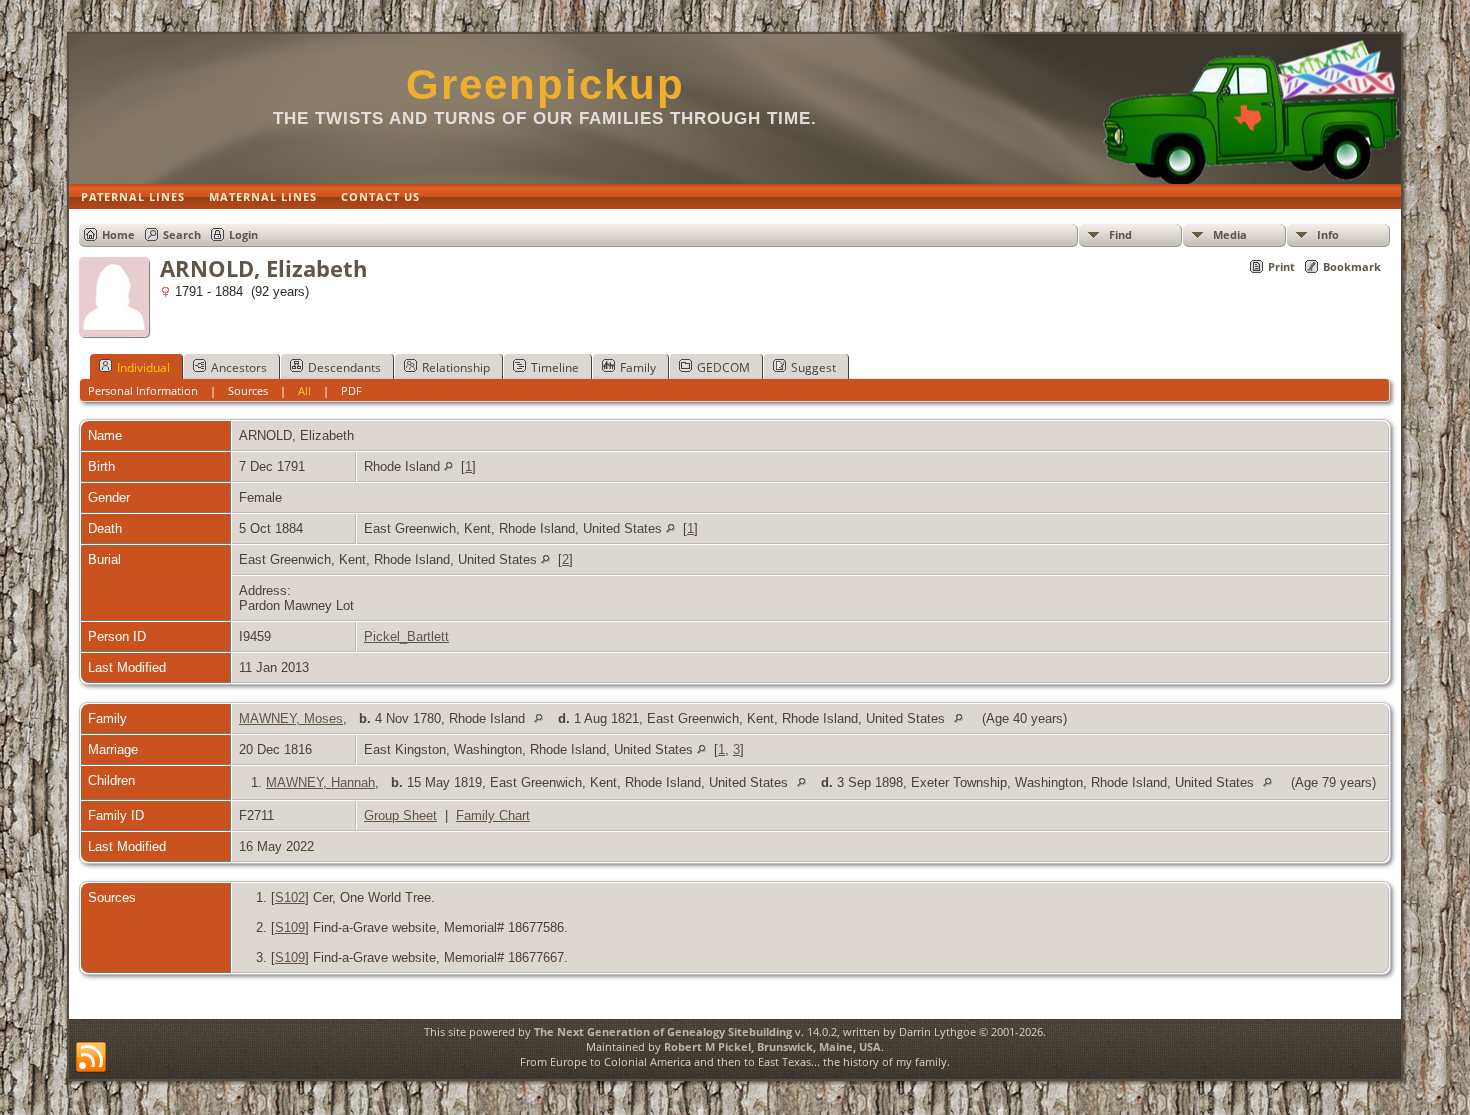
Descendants (344, 367)
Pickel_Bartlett (406, 636)
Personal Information (143, 390)
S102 (290, 897)
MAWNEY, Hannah (320, 782)
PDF (351, 390)
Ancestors (239, 367)
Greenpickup (545, 84)
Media (1230, 234)
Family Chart (493, 815)
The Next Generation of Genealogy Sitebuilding (663, 1031)
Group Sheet (400, 815)
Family (638, 367)
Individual (143, 367)
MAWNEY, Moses (291, 718)
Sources (248, 390)
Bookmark (1352, 266)
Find (1120, 234)
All (304, 390)
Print (1281, 266)
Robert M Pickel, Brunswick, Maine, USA (772, 1046)
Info (1328, 234)
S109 (290, 927)
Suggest (813, 367)
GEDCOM (723, 367)
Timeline (555, 367)
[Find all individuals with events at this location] (448, 466)
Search (182, 234)
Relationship (456, 367)
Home (118, 234)
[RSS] (91, 1058)
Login (243, 234)
